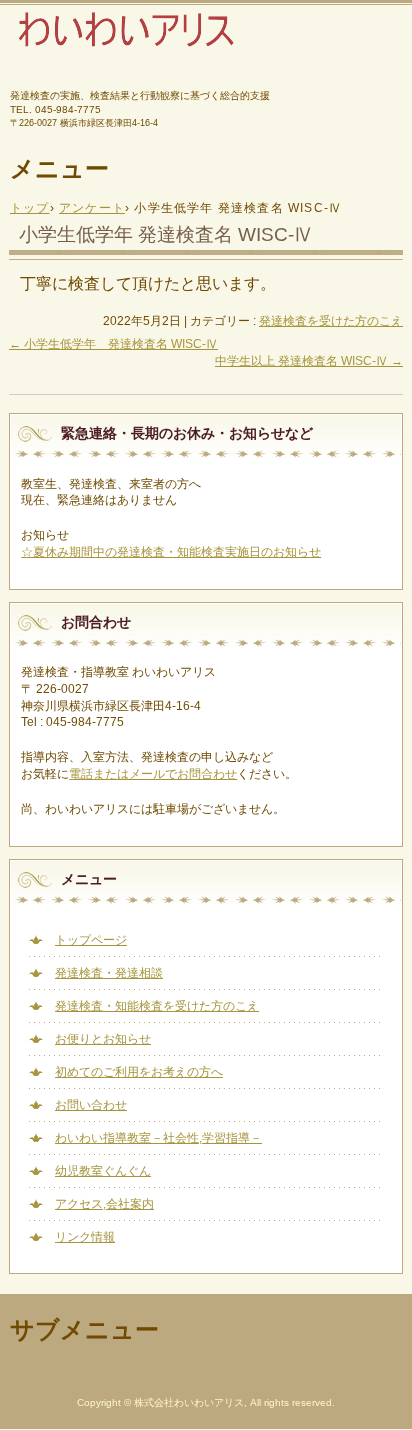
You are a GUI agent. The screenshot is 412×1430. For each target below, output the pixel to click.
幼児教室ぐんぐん (103, 1171)
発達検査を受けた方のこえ (331, 321)
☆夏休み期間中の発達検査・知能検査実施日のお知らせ (171, 552)
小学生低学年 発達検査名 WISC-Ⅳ (113, 344)
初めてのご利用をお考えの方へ (139, 1072)
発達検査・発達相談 (109, 973)
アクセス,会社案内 (104, 1204)
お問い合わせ (91, 1105)
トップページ (91, 940)
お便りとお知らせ (103, 1039)
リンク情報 (85, 1237)
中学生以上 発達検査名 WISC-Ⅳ (309, 361)
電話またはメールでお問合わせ (153, 774)
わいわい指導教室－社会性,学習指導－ (158, 1138)
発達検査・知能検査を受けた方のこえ (157, 1006)
